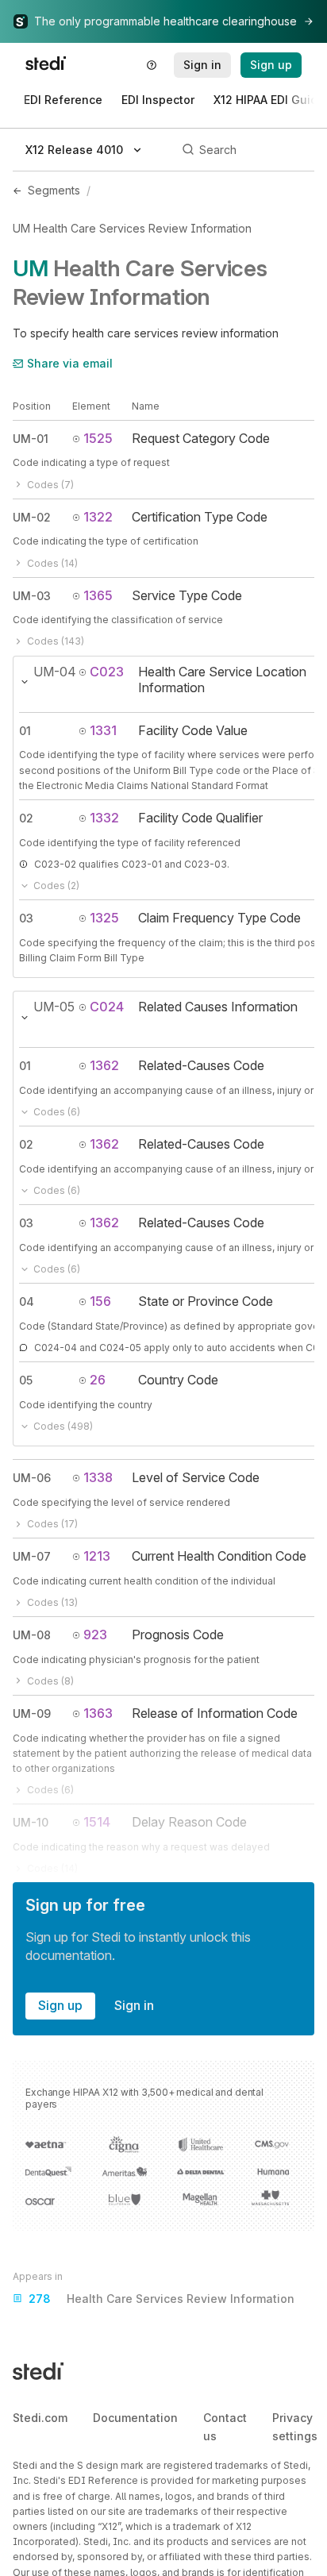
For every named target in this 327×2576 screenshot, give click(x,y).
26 (98, 1380)
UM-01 (31, 439)
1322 (98, 517)
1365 (98, 595)
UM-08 (32, 1635)
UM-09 (32, 1713)
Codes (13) (52, 1602)
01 (25, 731)
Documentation (135, 2418)
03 (26, 918)
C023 (107, 672)
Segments (54, 190)
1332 (104, 818)
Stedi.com (40, 2418)
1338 (98, 1477)
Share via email (70, 363)
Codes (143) (56, 641)
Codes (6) (57, 1112)
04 (27, 1301)
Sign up (60, 2005)
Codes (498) (63, 1426)
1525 (98, 438)
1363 (98, 1713)
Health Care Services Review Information (162, 2299)
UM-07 (32, 1556)
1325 (104, 918)
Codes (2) (56, 886)
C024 (107, 1007)
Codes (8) (50, 1681)
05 (26, 1380)
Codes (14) (52, 563)
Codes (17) (52, 1524)
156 (100, 1301)
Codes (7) (50, 485)
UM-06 (32, 1478)
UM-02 (32, 517)
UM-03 (32, 596)
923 (95, 1635)
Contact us (225, 2426)
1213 (97, 1556)
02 (26, 818)
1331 (103, 730)
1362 (104, 1065)
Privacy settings (295, 2426)
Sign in (134, 2005)
